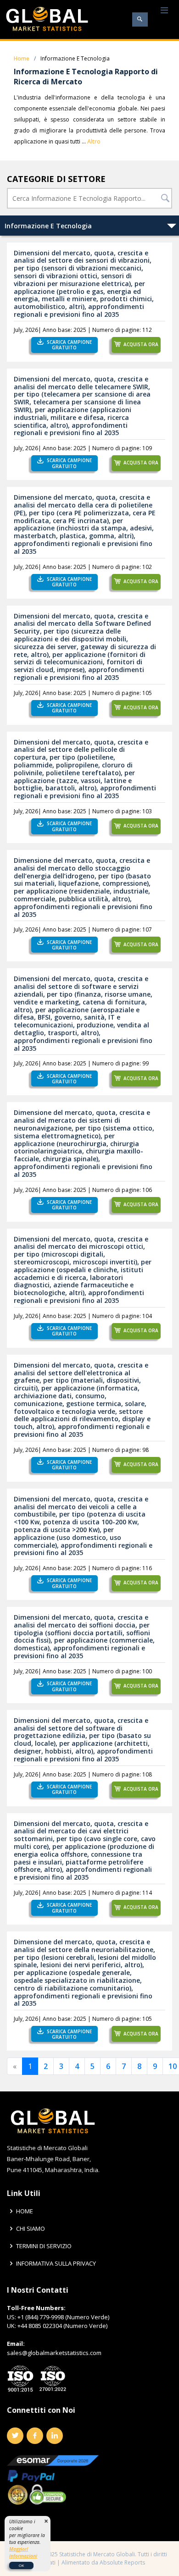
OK (21, 2565)
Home (22, 58)
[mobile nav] (164, 11)
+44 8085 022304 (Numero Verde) (62, 2326)
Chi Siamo (31, 2229)
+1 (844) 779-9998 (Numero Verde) (63, 2317)
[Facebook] (35, 2436)
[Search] (140, 19)
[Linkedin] (55, 2436)
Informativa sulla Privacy (56, 2264)
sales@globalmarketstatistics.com (54, 2353)
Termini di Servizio (44, 2246)
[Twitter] (15, 2436)
